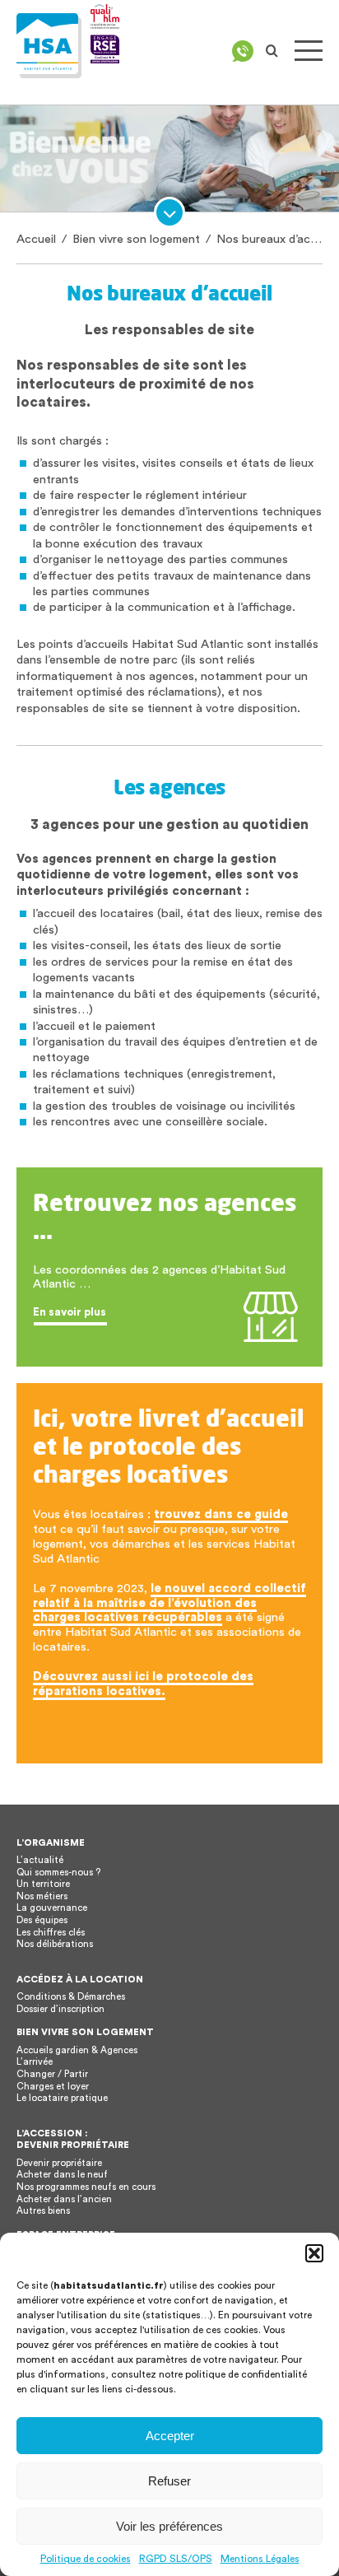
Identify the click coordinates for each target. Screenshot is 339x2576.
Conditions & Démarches (71, 1997)
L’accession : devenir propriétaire (73, 2140)
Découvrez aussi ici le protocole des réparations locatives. (143, 1684)
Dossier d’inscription (60, 2009)
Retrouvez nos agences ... (165, 1216)
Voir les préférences (169, 2526)
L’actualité (40, 1860)
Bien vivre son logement (136, 239)
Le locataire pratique (62, 2098)
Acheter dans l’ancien (64, 2199)
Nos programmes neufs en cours (86, 2187)
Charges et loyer (53, 2087)
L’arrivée (35, 2062)
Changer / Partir (52, 2074)
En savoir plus (70, 1312)
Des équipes (42, 1920)
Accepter (170, 2436)
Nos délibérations (55, 1944)
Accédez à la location (80, 1980)
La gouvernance (52, 1908)
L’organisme (51, 1843)
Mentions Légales (260, 2559)
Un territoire (43, 1884)
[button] (314, 2253)
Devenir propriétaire (59, 2163)
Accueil (36, 239)
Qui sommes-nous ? (58, 1873)
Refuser (169, 2481)
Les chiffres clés (51, 1933)
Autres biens (43, 2211)
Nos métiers (42, 1896)
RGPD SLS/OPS (176, 2559)
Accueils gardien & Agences (77, 2050)
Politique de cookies (86, 2559)
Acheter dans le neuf (62, 2175)
